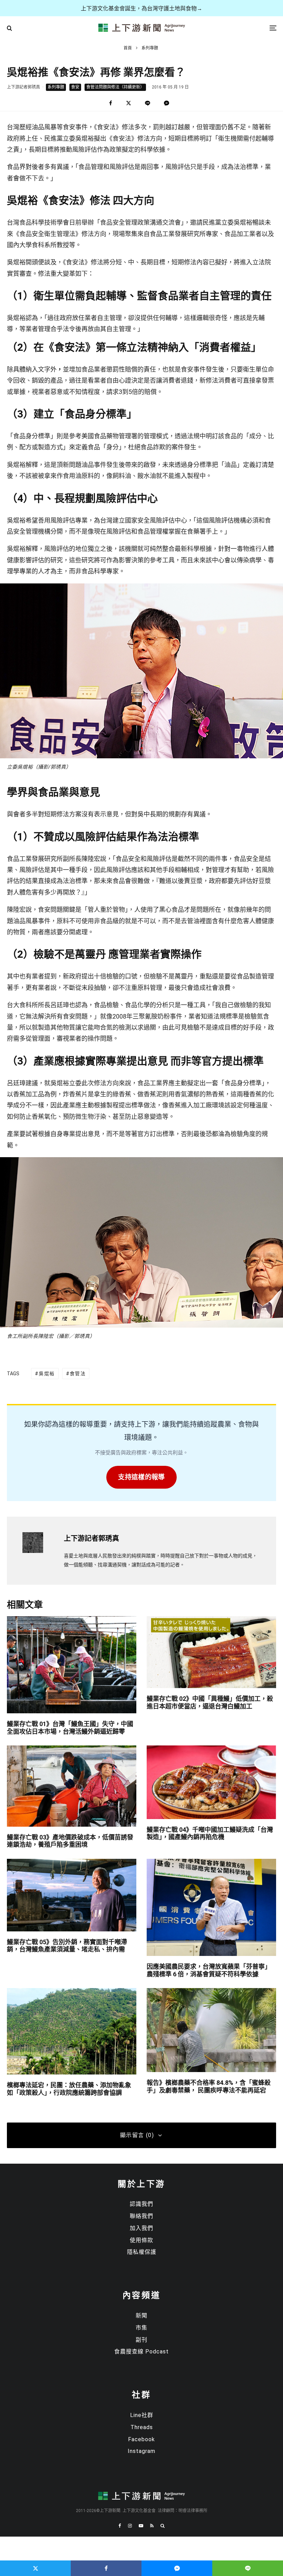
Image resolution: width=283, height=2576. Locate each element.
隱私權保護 (142, 2252)
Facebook (141, 2439)
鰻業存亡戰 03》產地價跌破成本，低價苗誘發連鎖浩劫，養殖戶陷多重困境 (70, 1841)
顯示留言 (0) (137, 2135)
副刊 (141, 2340)
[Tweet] (129, 103)
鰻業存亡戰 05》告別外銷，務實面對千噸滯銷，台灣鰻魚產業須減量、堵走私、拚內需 (67, 1946)
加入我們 (141, 2228)
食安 (75, 87)
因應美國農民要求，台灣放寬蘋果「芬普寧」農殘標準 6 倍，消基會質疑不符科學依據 (209, 1970)
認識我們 (141, 2204)
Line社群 (142, 2415)
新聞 (141, 2316)
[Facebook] (120, 2526)
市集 (141, 2328)
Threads (142, 2427)
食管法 (78, 1374)
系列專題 (56, 87)
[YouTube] (141, 2526)
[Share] (111, 103)
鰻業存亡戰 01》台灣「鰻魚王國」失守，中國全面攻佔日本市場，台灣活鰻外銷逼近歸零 (70, 1728)
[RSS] (152, 2526)
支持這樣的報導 (141, 1477)
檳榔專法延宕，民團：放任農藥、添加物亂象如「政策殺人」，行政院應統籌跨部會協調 (69, 2089)
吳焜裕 (47, 1374)
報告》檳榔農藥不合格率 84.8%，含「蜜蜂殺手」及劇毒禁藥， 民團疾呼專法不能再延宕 (209, 2086)
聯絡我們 (141, 2216)
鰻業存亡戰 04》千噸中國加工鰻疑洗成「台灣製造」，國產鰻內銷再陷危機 (210, 1833)
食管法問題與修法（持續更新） (115, 87)
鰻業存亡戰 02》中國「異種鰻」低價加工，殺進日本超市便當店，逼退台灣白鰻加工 (210, 1702)
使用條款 (141, 2240)
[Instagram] (130, 2526)
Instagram (141, 2451)
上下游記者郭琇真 (23, 87)
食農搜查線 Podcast (141, 2352)
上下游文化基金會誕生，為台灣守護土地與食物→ (141, 8)
